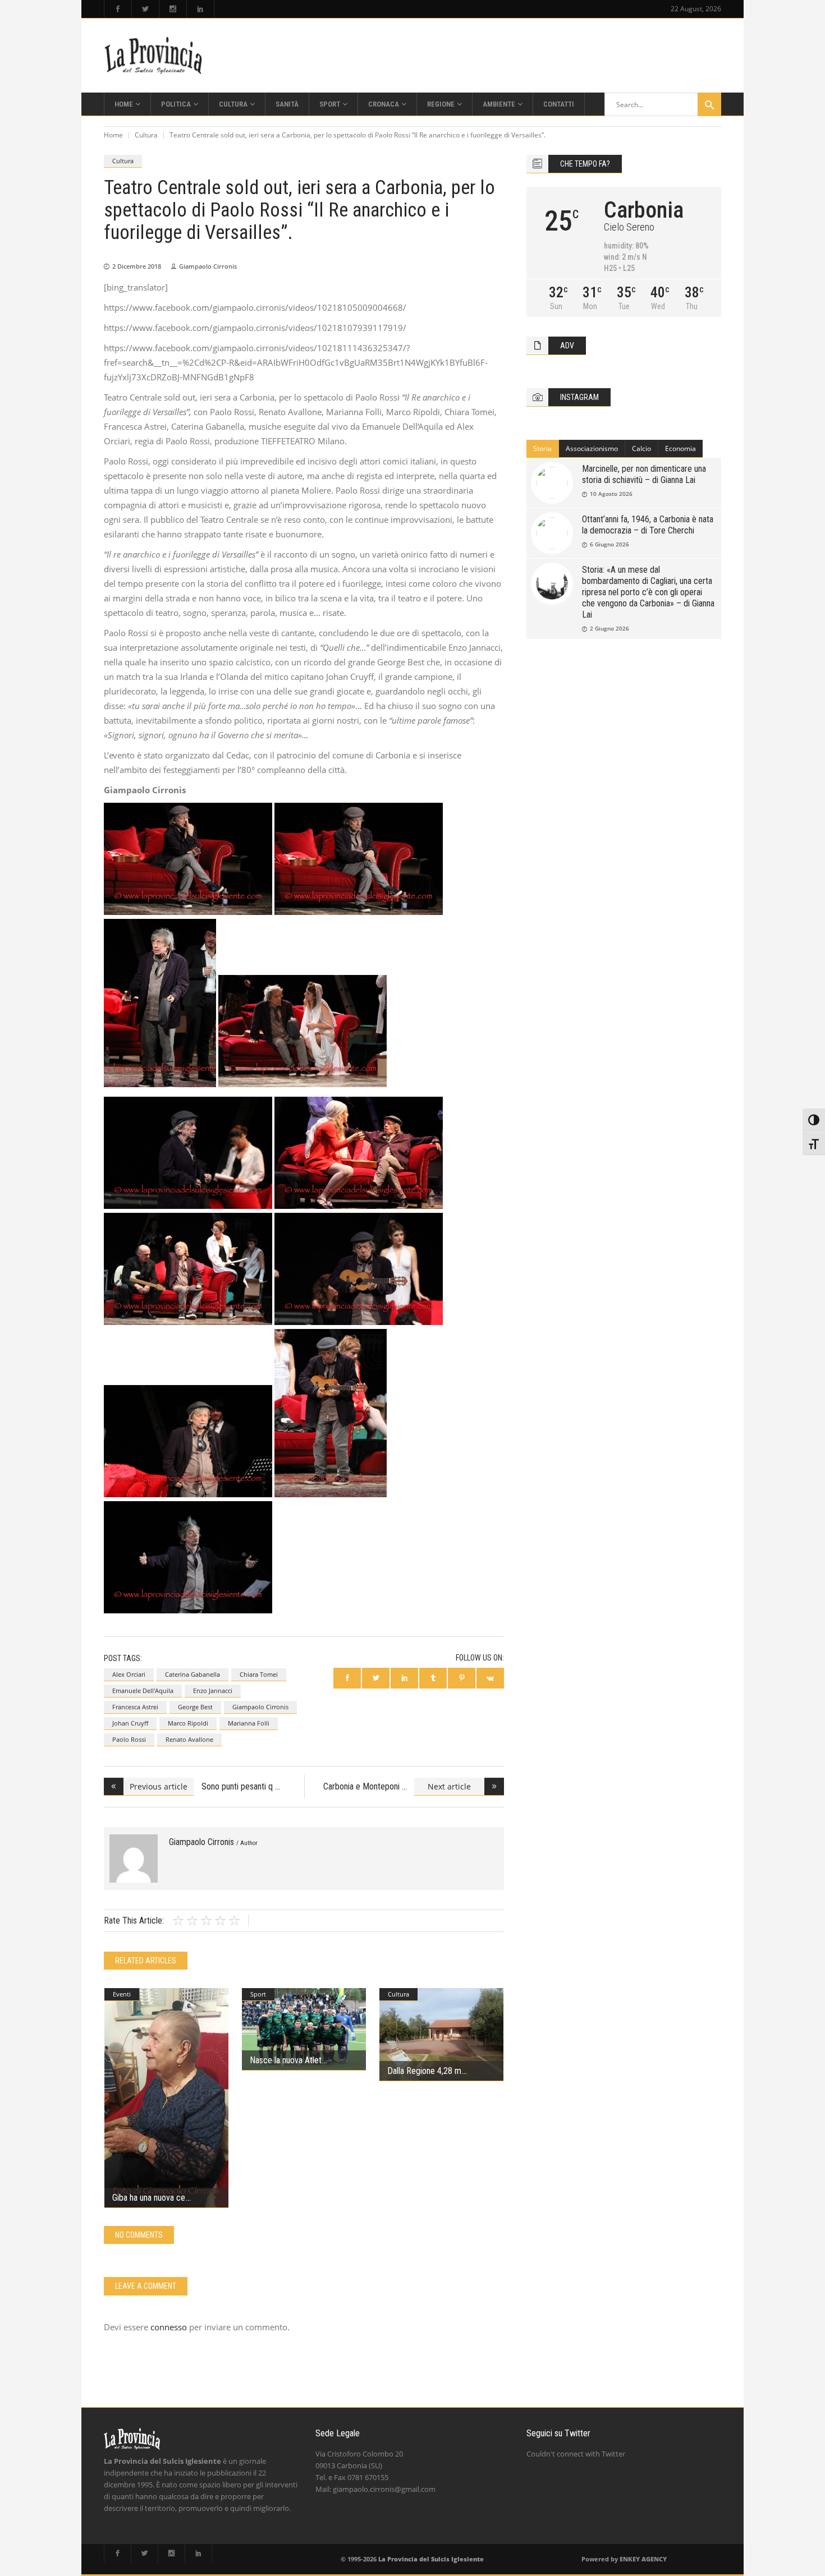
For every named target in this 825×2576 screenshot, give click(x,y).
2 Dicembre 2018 (137, 266)
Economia (680, 449)
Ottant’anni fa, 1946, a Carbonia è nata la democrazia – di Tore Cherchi (648, 525)
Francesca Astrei (135, 1707)
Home (113, 135)
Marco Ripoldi (188, 1723)
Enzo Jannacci (213, 1691)
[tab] (543, 449)
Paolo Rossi (129, 1739)
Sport (258, 1994)
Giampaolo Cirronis (208, 266)
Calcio (641, 449)
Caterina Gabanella (192, 1674)
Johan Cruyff (130, 1723)
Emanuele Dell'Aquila (143, 1691)
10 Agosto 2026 (611, 494)
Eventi (122, 1994)
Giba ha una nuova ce (149, 2198)
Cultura (146, 135)
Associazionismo (592, 449)
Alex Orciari (129, 1674)
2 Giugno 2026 (609, 628)
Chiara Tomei (259, 1674)
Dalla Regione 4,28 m (424, 2071)
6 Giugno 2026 (609, 544)
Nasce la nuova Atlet (286, 2060)
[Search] (709, 104)
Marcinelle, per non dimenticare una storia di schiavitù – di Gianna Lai (644, 474)
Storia (542, 449)
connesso (169, 2327)
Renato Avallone (189, 1739)
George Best (195, 1707)
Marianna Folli (249, 1723)
